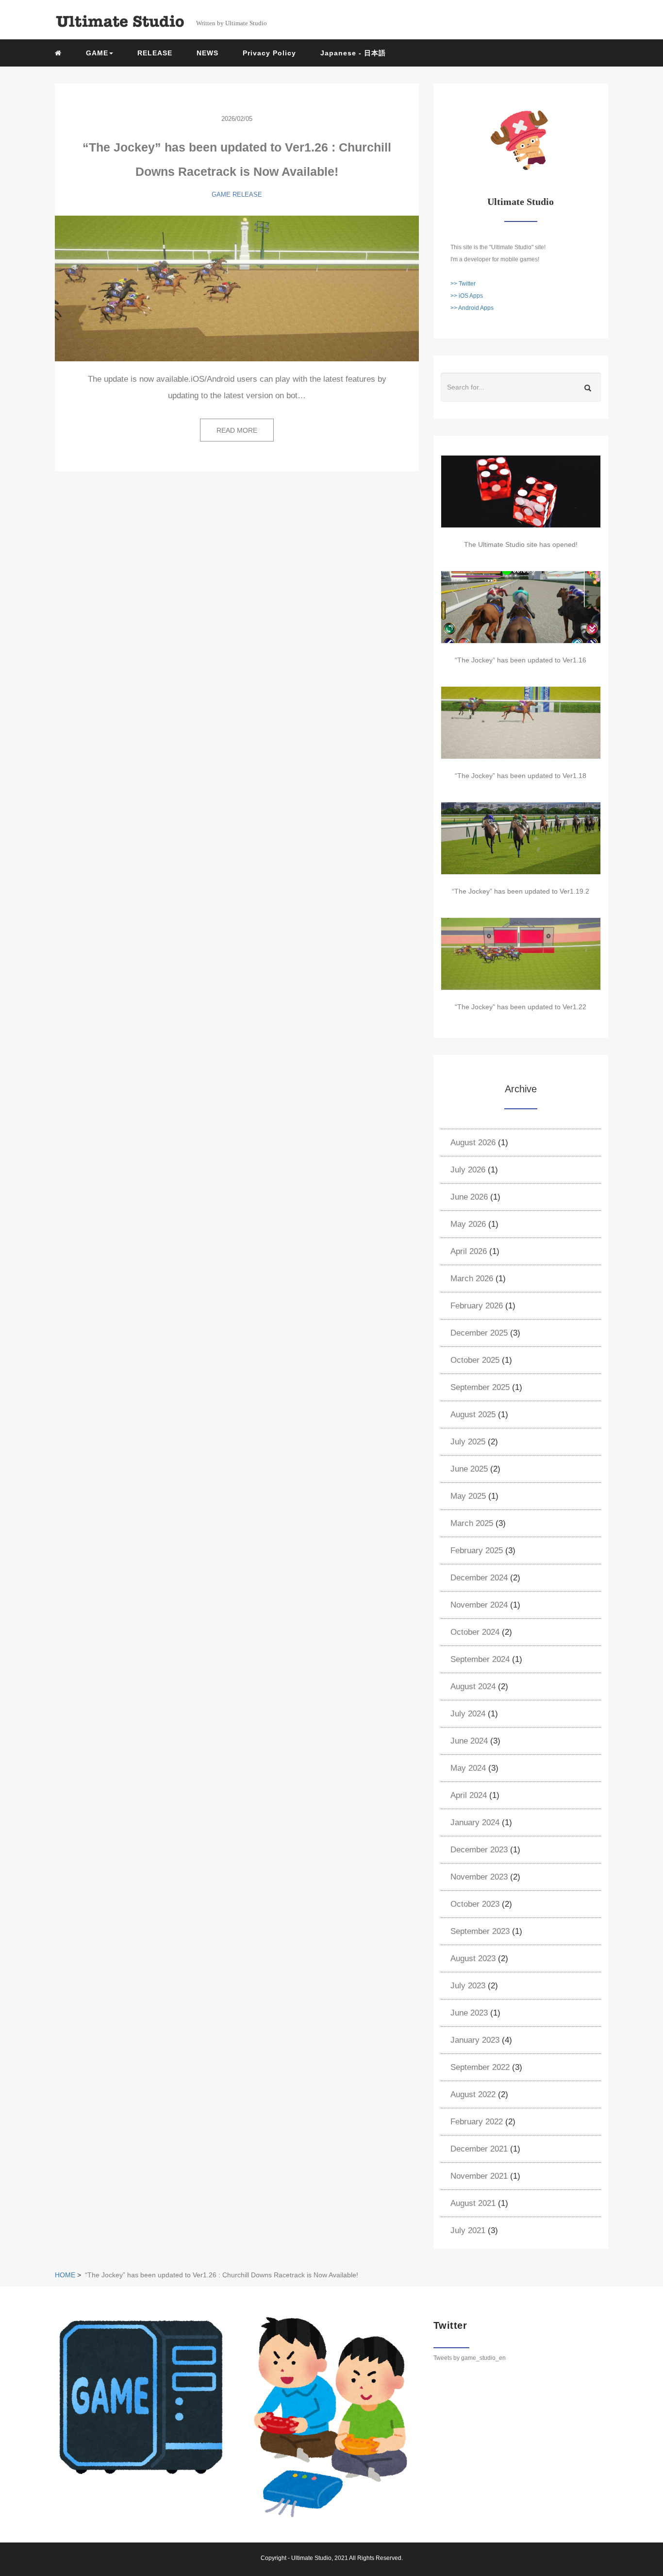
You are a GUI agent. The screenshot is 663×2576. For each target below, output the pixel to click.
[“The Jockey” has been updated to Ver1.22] (521, 954)
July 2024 (468, 1714)
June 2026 (469, 1197)
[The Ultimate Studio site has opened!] (521, 491)
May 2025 (468, 1496)
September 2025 (480, 1387)
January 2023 (475, 2040)
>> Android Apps (472, 308)
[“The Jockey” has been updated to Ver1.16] (521, 607)
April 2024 (469, 1795)
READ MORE (237, 430)
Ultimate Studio (311, 2558)
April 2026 (469, 1251)
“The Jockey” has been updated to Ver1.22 (521, 1007)
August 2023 (473, 1958)
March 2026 (472, 1279)
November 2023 (479, 1877)
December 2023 (479, 1850)
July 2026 (468, 1170)
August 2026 (473, 1143)
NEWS (207, 53)
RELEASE (155, 53)
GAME (221, 195)
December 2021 (479, 2149)
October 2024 (475, 1632)
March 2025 (472, 1523)
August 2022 (473, 2094)
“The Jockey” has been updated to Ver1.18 (521, 776)
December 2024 (479, 1578)
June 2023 (469, 2013)
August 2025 (473, 1415)
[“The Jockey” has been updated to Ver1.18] (521, 723)
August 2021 (473, 2203)
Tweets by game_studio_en (470, 2358)
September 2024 (480, 1659)
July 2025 (468, 1442)
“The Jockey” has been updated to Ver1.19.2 (521, 891)
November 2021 (479, 2176)
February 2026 (477, 1306)
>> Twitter (463, 284)
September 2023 (480, 1931)
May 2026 (468, 1224)
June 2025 (469, 1469)
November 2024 (479, 1605)
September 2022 (480, 2067)
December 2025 (479, 1333)
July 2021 (468, 2230)
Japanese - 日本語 (353, 53)
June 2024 (469, 1741)
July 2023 (468, 1986)
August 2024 (473, 1686)
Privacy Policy (269, 53)
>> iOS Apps (467, 296)
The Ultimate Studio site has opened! (521, 544)
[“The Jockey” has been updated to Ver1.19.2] (521, 838)
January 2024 (475, 1822)
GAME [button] (97, 53)
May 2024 (468, 1768)
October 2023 (475, 1904)
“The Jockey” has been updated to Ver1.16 (521, 660)
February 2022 (477, 2122)
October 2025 (475, 1360)
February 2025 (477, 1551)
